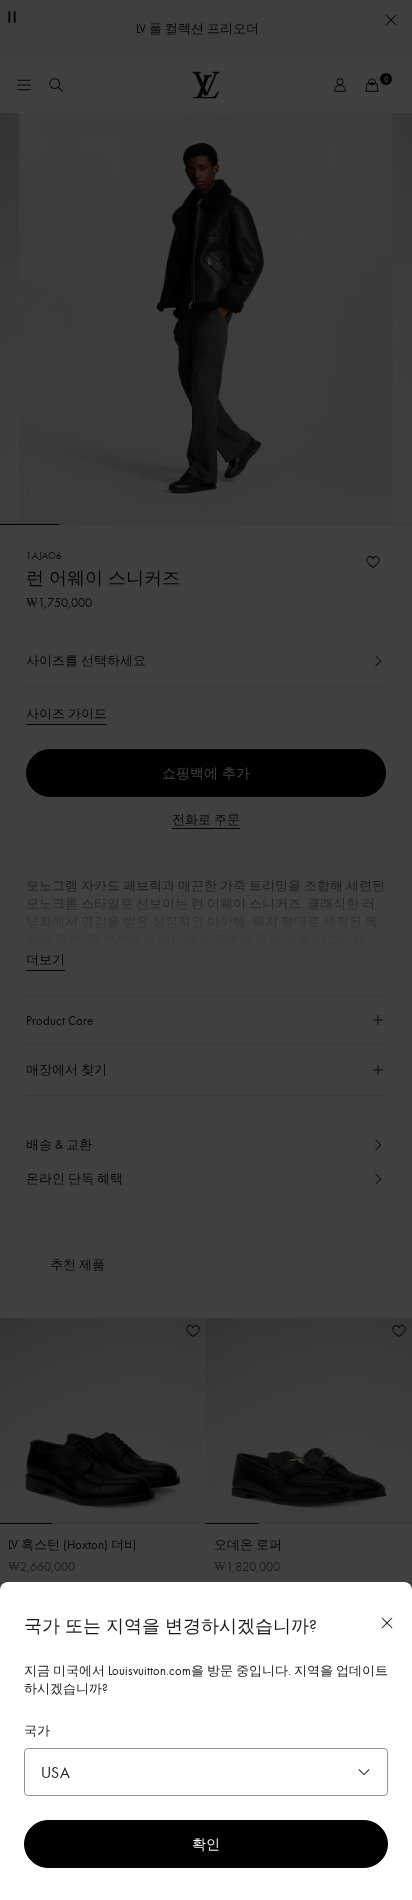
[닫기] (387, 1623)
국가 (37, 1730)
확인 (206, 1843)
